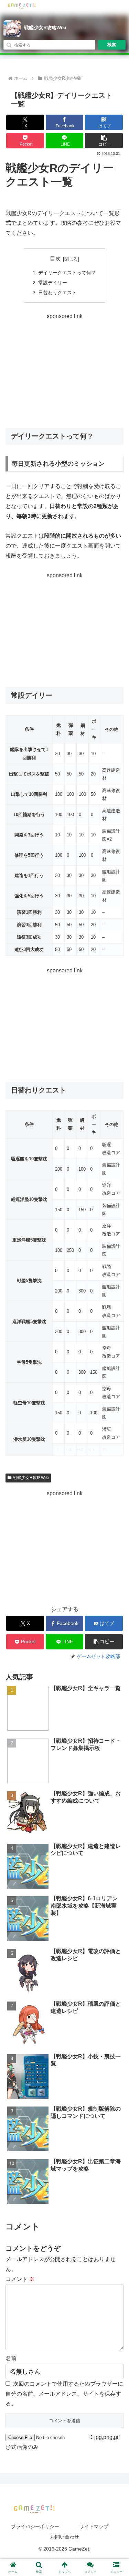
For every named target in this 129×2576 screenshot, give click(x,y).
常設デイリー (53, 283)
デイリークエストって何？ (67, 273)
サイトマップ (94, 2526)
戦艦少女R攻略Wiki (45, 28)
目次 (55, 259)
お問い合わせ (65, 2537)
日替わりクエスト (57, 293)
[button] (104, 141)
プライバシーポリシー (35, 2526)
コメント (20, 2279)
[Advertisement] (64, 370)
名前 (11, 2358)
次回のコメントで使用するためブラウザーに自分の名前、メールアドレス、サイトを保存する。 (64, 2394)
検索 (112, 45)
